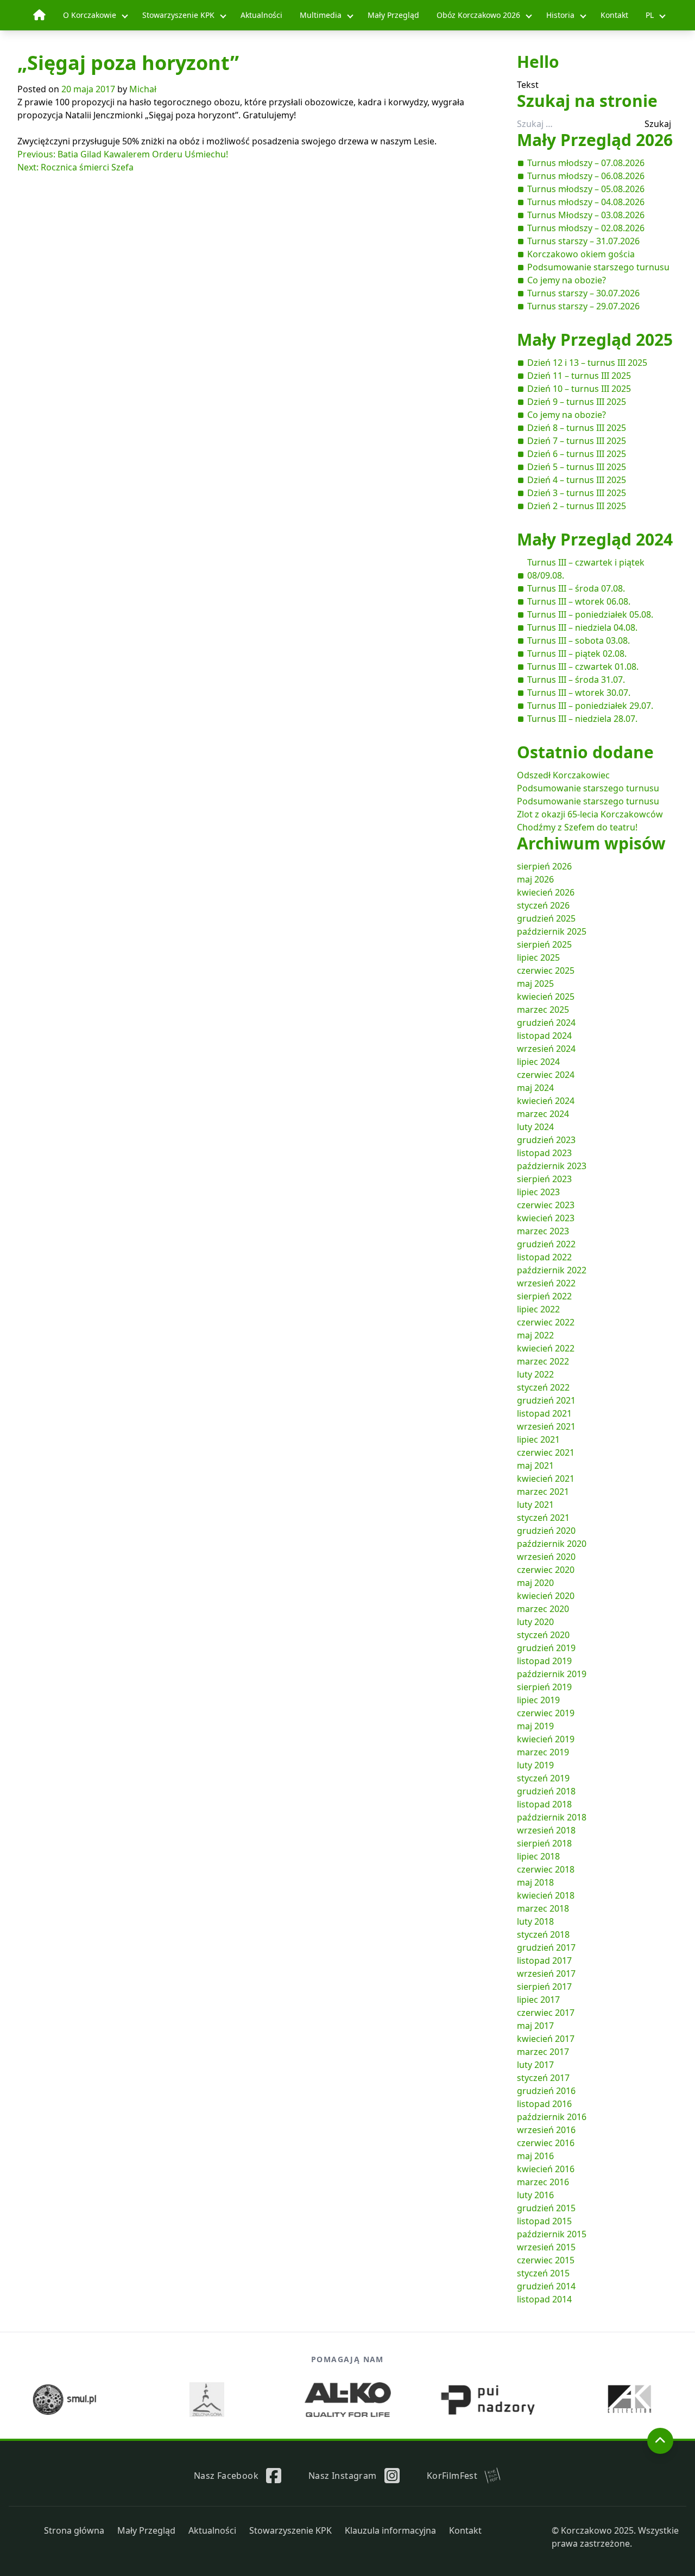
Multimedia (321, 15)
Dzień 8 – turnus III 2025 (577, 428)
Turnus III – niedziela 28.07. (582, 719)
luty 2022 (535, 1374)
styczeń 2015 (543, 2273)
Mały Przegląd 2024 (595, 539)
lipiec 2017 (538, 2000)
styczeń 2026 (543, 905)
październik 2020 (552, 1544)
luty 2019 (535, 1765)
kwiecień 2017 (546, 2039)
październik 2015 (552, 2234)
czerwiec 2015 (546, 2260)
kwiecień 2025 (546, 997)
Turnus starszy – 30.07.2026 (583, 293)
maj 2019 (535, 1726)
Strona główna (74, 2530)
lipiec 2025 (538, 957)
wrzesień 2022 (546, 1283)
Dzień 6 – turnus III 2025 (577, 454)
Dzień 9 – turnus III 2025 (577, 402)
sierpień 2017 (544, 1987)
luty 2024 (535, 1127)
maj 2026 (535, 879)
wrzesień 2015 (546, 2247)
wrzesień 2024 (546, 1049)
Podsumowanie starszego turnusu (598, 267)
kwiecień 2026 (546, 892)
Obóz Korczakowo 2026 (478, 15)
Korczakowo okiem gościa (581, 254)
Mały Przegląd (393, 15)
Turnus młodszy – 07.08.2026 (586, 163)
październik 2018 (552, 1817)
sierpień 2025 (544, 944)
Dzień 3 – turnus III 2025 (577, 493)
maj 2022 (535, 1335)
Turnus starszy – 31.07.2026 (583, 241)
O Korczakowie (90, 15)
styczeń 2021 (543, 1518)
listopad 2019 (544, 1661)
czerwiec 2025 (546, 970)
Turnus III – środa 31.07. (576, 680)
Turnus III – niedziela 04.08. (582, 627)
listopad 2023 (544, 1153)
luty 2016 (535, 2195)
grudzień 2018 (546, 1791)
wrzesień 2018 (546, 1830)
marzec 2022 (543, 1361)
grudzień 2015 (546, 2208)
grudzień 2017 (546, 1947)
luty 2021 (535, 1505)
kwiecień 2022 (546, 1348)
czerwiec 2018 (546, 1869)
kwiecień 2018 (546, 1895)
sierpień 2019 (544, 1687)
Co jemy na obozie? (567, 280)
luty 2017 (535, 2065)
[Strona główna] (39, 15)
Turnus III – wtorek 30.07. (579, 693)
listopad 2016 (544, 2104)
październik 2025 (552, 931)
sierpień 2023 (544, 1179)
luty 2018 (535, 1921)
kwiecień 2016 (546, 2169)
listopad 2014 (544, 2299)
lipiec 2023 (538, 1192)
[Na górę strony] (660, 2441)
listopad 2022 (544, 1257)
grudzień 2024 (546, 1023)
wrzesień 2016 (546, 2130)
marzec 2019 (543, 1752)
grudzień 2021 (546, 1400)
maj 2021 (535, 1465)
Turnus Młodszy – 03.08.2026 (586, 215)
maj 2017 (535, 2026)
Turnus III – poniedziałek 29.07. (590, 706)
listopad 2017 (544, 1960)
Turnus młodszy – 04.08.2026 (586, 202)
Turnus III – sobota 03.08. (579, 640)
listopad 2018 (544, 1804)
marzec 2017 (543, 2052)
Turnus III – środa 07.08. (576, 588)
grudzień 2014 (546, 2286)
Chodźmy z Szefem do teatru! (577, 827)
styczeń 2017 (543, 2078)
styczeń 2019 (543, 1778)
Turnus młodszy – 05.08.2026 (586, 189)
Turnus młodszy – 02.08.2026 (586, 228)
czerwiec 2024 (546, 1075)
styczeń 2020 (543, 1635)
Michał (143, 89)
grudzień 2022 (546, 1244)
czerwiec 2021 (546, 1452)
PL (650, 15)
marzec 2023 (543, 1231)
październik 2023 (552, 1166)
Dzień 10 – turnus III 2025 (579, 389)
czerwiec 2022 (546, 1322)
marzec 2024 (543, 1114)
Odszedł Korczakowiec (563, 775)
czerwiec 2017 (546, 2013)
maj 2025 (535, 984)
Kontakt (614, 15)
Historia (560, 15)
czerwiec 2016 (546, 2143)
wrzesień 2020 (546, 1557)
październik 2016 (552, 2117)
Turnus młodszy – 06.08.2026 (586, 176)
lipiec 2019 (538, 1700)
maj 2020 (535, 1583)
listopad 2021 (544, 1413)
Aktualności (261, 15)
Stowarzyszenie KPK (178, 15)
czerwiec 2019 (546, 1713)
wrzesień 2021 (546, 1426)
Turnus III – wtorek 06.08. (579, 601)
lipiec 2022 (538, 1309)
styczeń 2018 (543, 1934)
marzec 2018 (543, 1908)
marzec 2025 (543, 1010)
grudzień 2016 (546, 2091)
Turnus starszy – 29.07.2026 (583, 306)
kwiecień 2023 (546, 1218)
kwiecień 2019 (546, 1739)
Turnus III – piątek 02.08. (577, 653)
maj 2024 (535, 1088)
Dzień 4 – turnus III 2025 (577, 480)
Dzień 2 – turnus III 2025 (577, 506)
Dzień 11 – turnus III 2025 (579, 376)
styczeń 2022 (543, 1387)
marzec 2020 (543, 1609)
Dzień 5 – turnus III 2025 (577, 467)
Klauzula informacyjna (390, 2530)
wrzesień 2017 (546, 1974)
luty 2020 (535, 1622)
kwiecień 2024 (546, 1101)
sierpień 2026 (544, 866)
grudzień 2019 (546, 1648)
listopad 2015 (544, 2221)
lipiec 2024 (538, 1062)
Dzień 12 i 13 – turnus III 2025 (587, 363)
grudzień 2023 (546, 1140)
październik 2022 (552, 1270)
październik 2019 (552, 1674)
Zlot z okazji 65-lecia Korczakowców (590, 814)
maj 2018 (535, 1882)
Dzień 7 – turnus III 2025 (577, 441)
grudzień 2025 (546, 918)
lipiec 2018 (538, 1856)
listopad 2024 (544, 1036)
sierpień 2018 (544, 1843)
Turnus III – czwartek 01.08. (583, 667)
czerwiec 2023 (546, 1205)
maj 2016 (535, 2156)
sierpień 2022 (544, 1296)
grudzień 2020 (546, 1531)
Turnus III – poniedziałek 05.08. (590, 614)
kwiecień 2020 (546, 1596)
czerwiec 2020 (546, 1570)
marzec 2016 (543, 2182)
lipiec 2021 (538, 1439)
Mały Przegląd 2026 (595, 140)
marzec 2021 (543, 1492)
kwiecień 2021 (546, 1479)
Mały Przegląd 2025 (595, 340)
